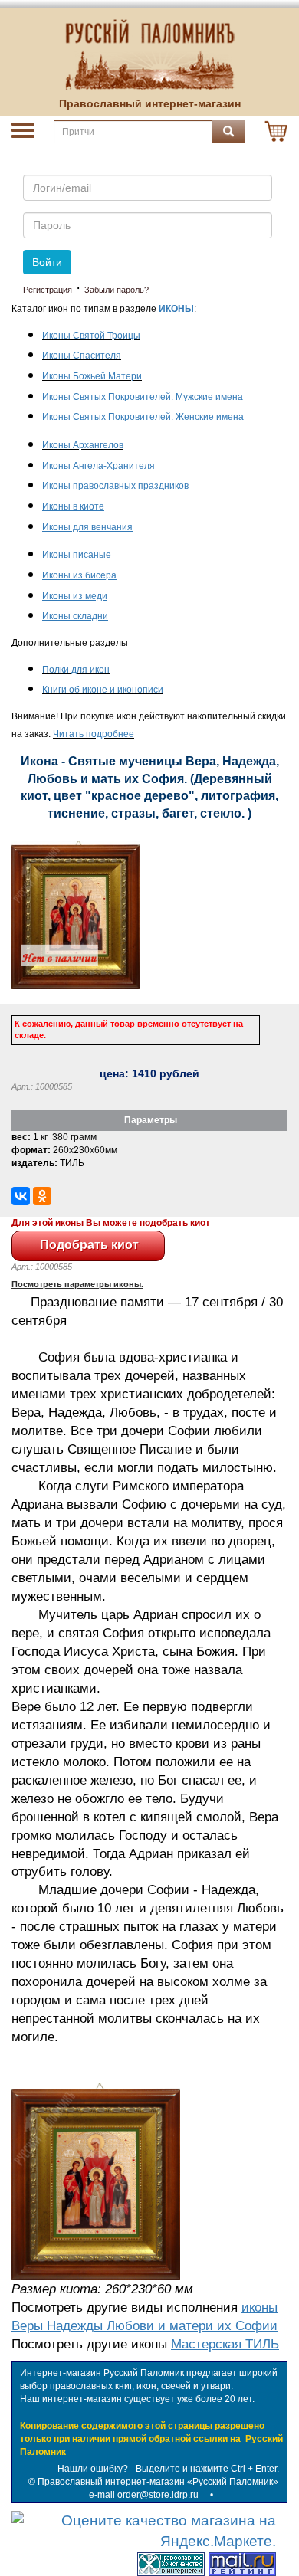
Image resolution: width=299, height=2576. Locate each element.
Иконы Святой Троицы (91, 336)
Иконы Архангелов (83, 445)
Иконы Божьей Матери (92, 376)
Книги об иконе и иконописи (103, 690)
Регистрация (48, 290)
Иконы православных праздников (115, 486)
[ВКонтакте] (21, 1196)
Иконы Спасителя (82, 356)
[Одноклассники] (42, 1196)
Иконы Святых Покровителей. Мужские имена (143, 397)
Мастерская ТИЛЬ (225, 2344)
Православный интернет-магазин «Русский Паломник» (158, 2482)
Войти (47, 262)
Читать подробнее (94, 734)
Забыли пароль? (117, 290)
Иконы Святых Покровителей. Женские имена (143, 417)
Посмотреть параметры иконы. (77, 1284)
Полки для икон (76, 670)
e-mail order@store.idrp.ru (144, 2495)
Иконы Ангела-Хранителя (99, 466)
